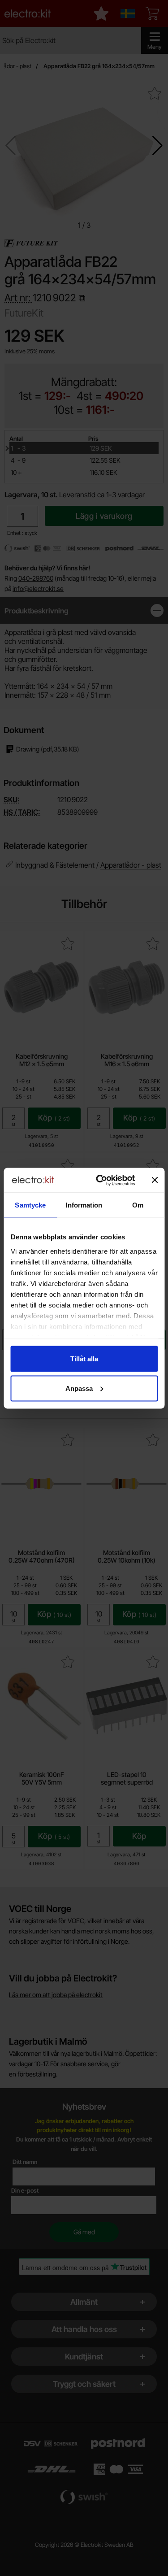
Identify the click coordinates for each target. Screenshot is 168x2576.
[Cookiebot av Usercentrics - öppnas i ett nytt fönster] (100, 1180)
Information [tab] (84, 1205)
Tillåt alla (84, 1359)
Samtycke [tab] (30, 1205)
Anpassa (79, 1388)
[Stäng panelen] (155, 1180)
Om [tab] (138, 1205)
